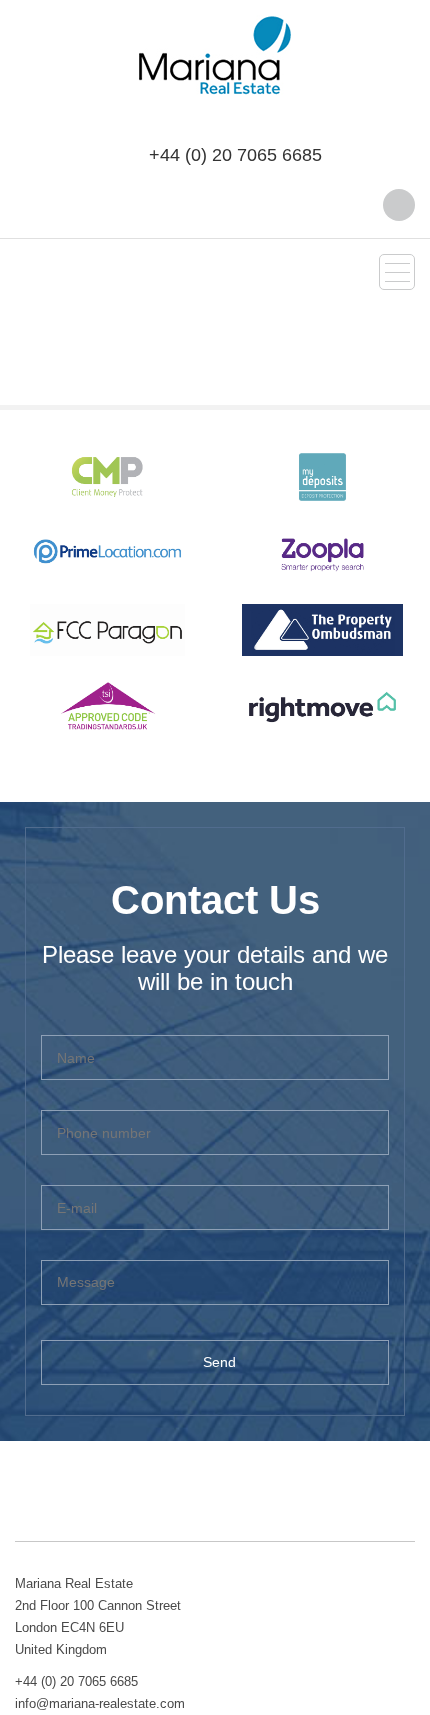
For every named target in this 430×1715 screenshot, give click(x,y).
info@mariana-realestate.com (100, 1703)
